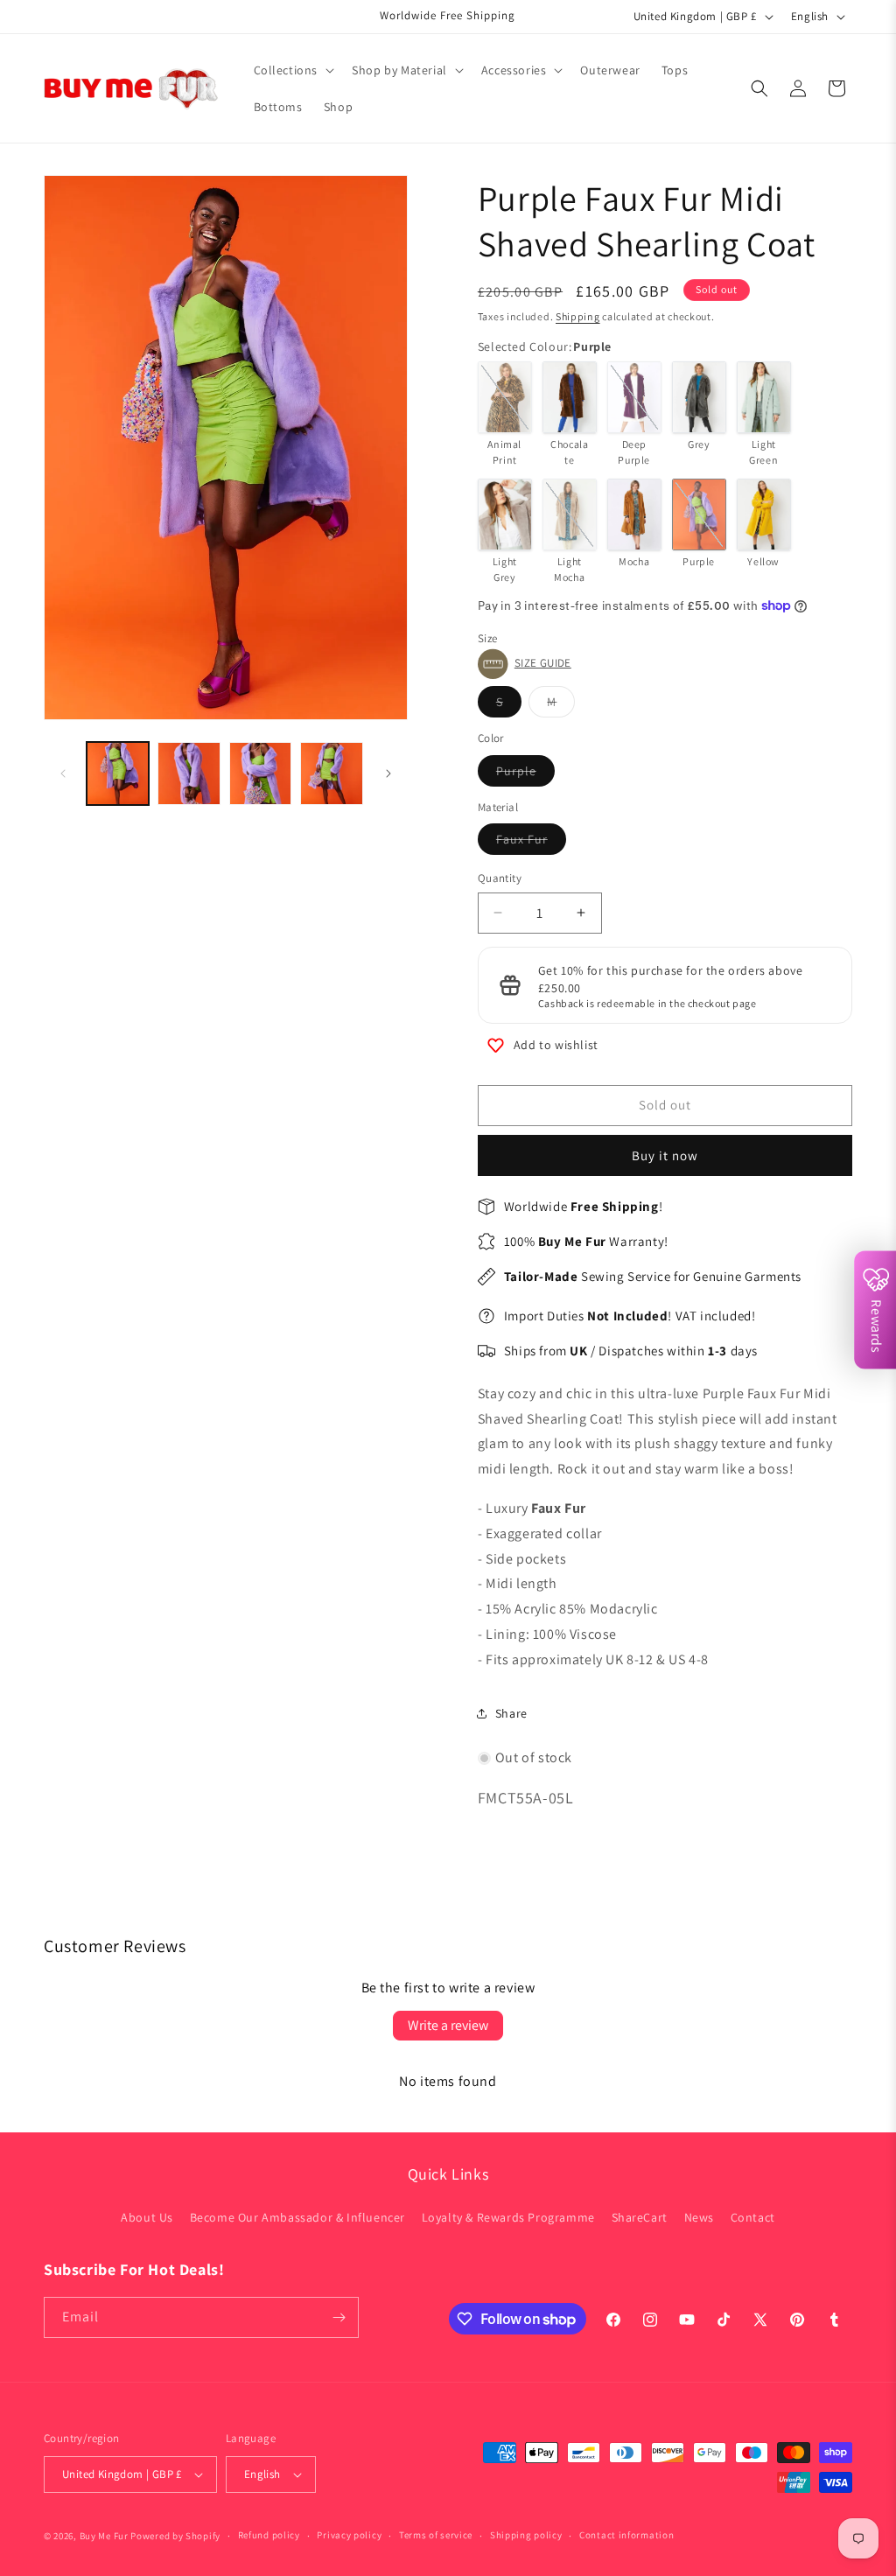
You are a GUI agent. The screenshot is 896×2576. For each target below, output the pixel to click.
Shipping (578, 316)
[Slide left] (63, 773)
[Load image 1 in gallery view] (118, 773)
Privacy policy (349, 2535)
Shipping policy (526, 2535)
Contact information (626, 2535)
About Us (147, 2217)
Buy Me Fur (104, 2536)
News (699, 2217)
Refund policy (269, 2535)
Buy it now (665, 1155)
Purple (525, 774)
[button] (293, 70)
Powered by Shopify (175, 2536)
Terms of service (436, 2535)
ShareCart (640, 2217)
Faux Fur (531, 843)
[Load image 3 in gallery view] (260, 773)
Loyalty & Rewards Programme (508, 2217)
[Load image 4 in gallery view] (331, 773)
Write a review (448, 2025)
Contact (753, 2217)
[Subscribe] (339, 2317)
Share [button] (511, 1713)
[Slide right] (388, 773)
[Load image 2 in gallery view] (189, 773)
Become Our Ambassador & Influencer (297, 2217)
